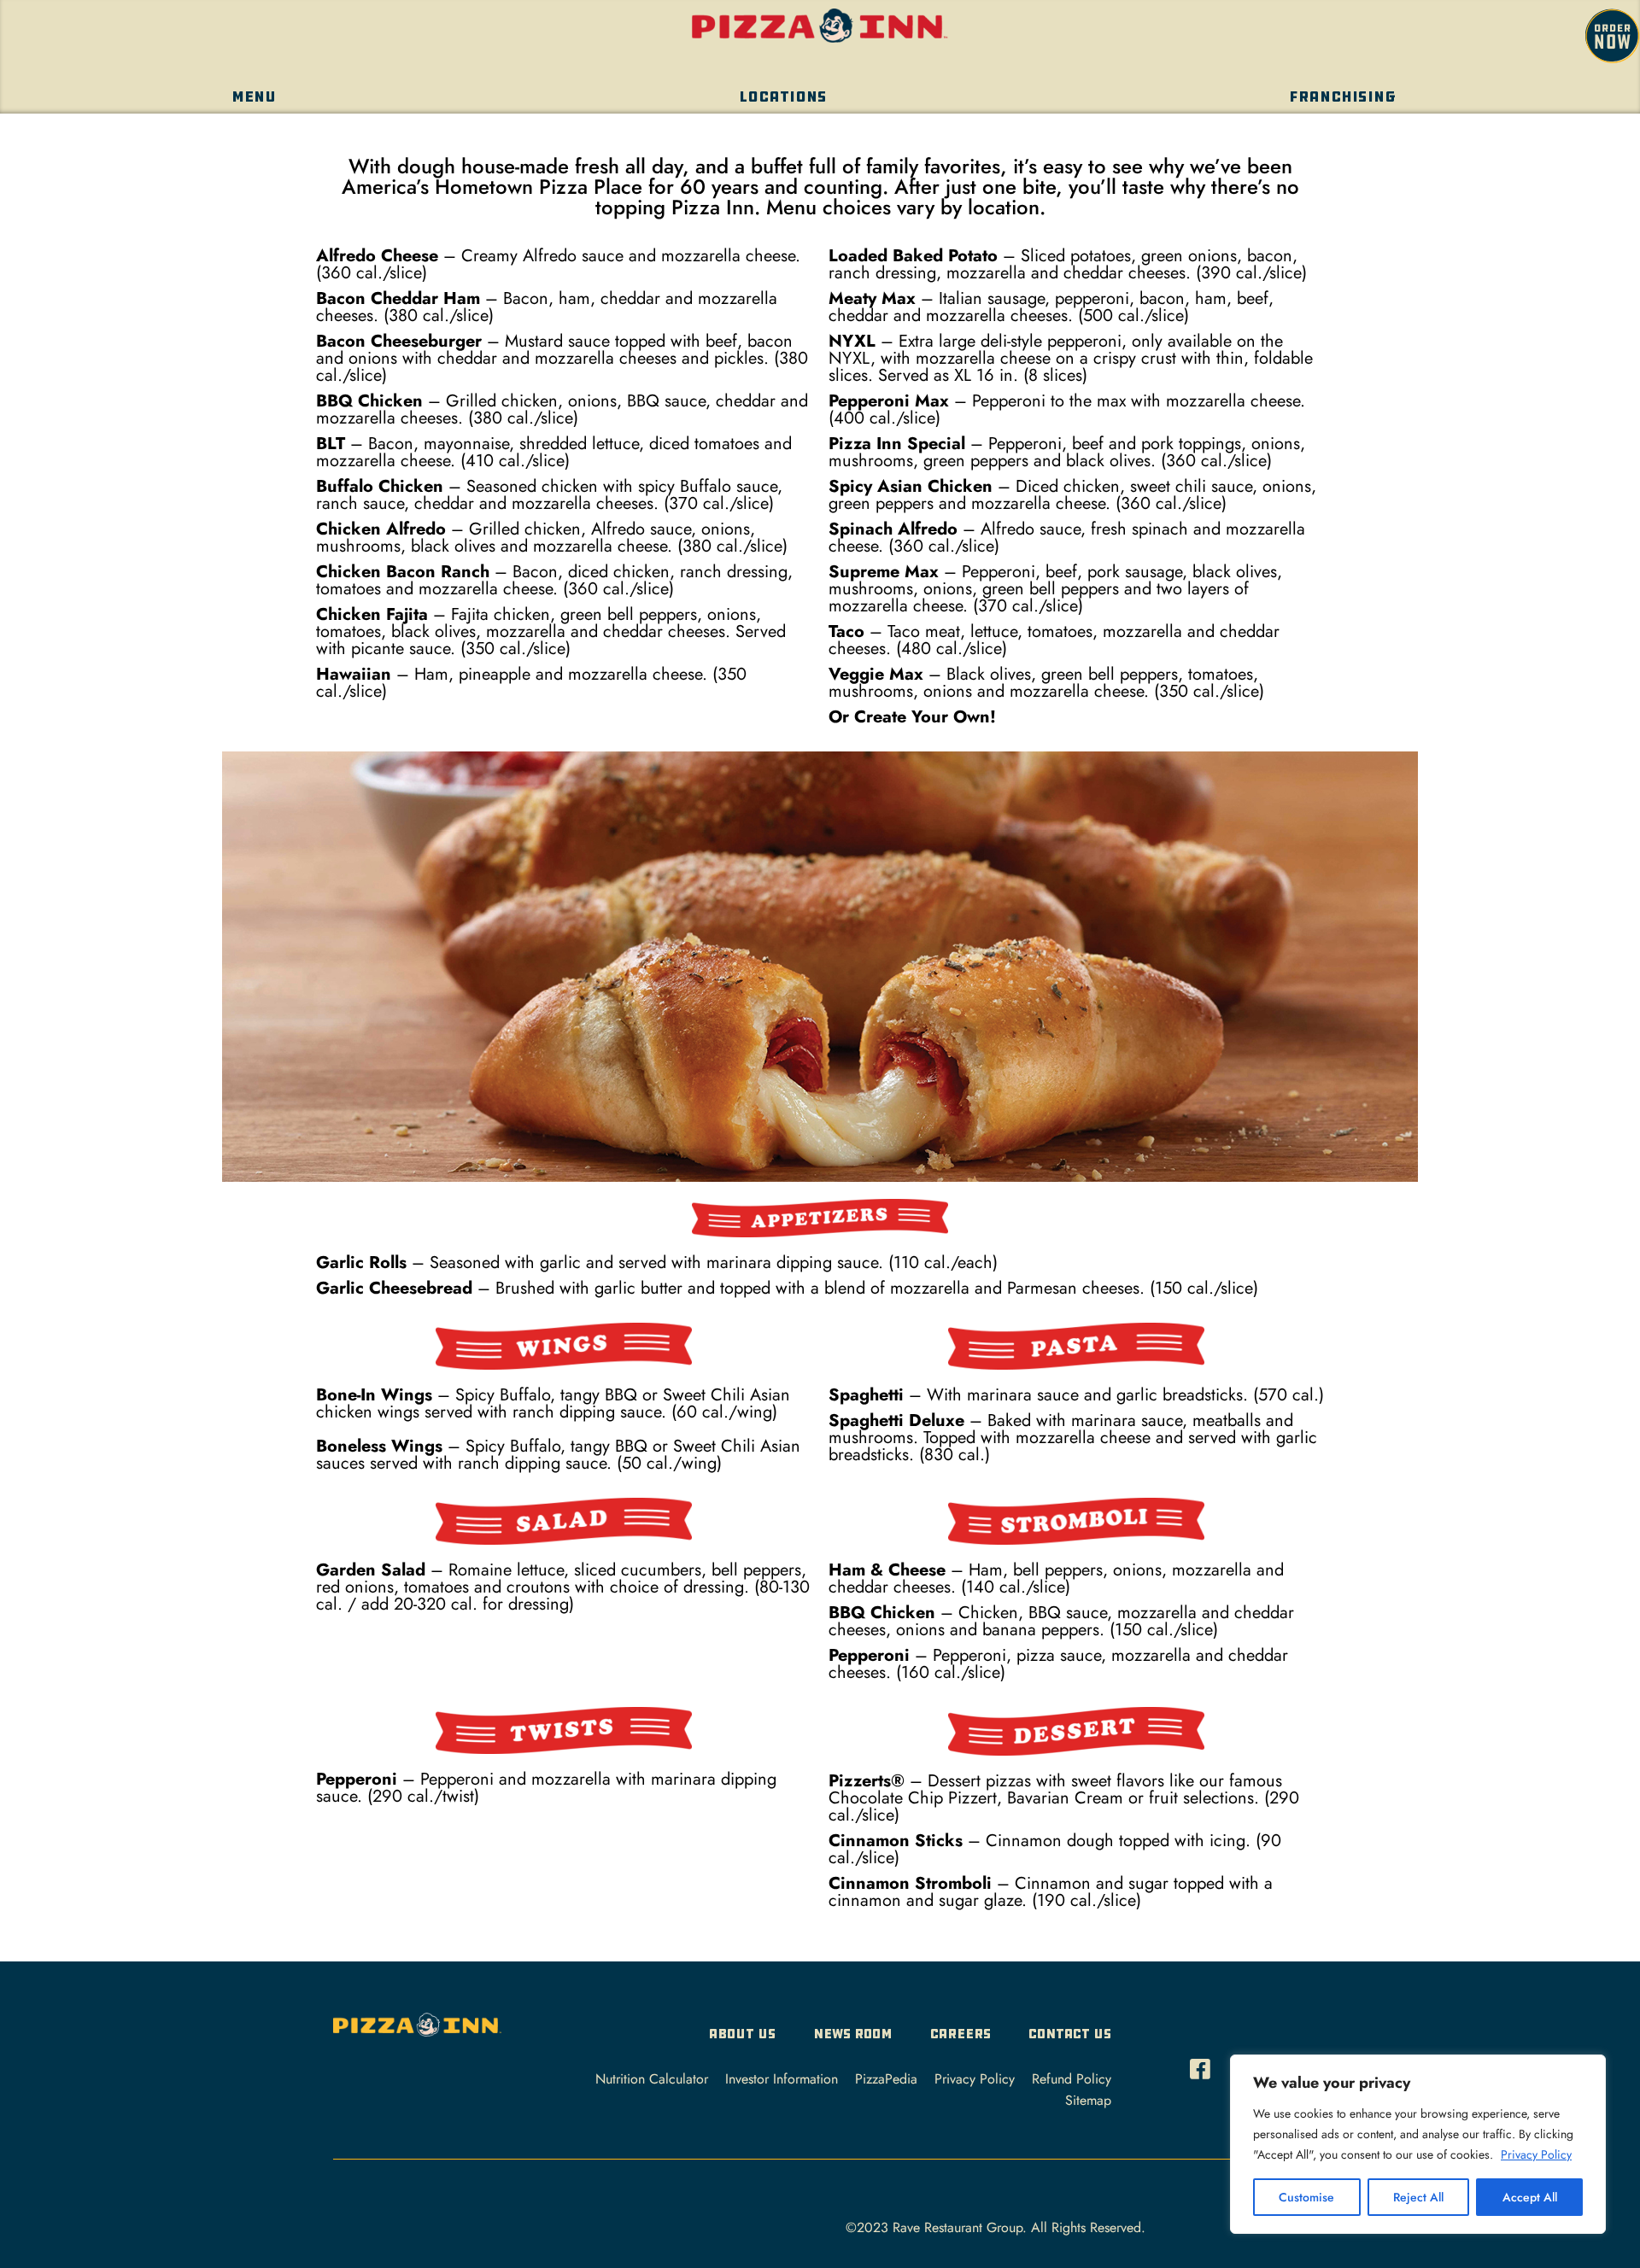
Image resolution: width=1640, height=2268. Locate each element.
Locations (783, 97)
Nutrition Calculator (652, 2079)
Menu (254, 97)
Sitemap (1088, 2100)
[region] (1418, 2144)
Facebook (1204, 2064)
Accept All (1530, 2197)
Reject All (1418, 2197)
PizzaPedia (886, 2079)
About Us (742, 2034)
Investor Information (782, 2079)
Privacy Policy (1536, 2154)
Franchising (1342, 97)
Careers (961, 2034)
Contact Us (1070, 2034)
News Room (853, 2034)
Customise (1306, 2197)
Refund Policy (1072, 2079)
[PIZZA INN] (417, 2030)
